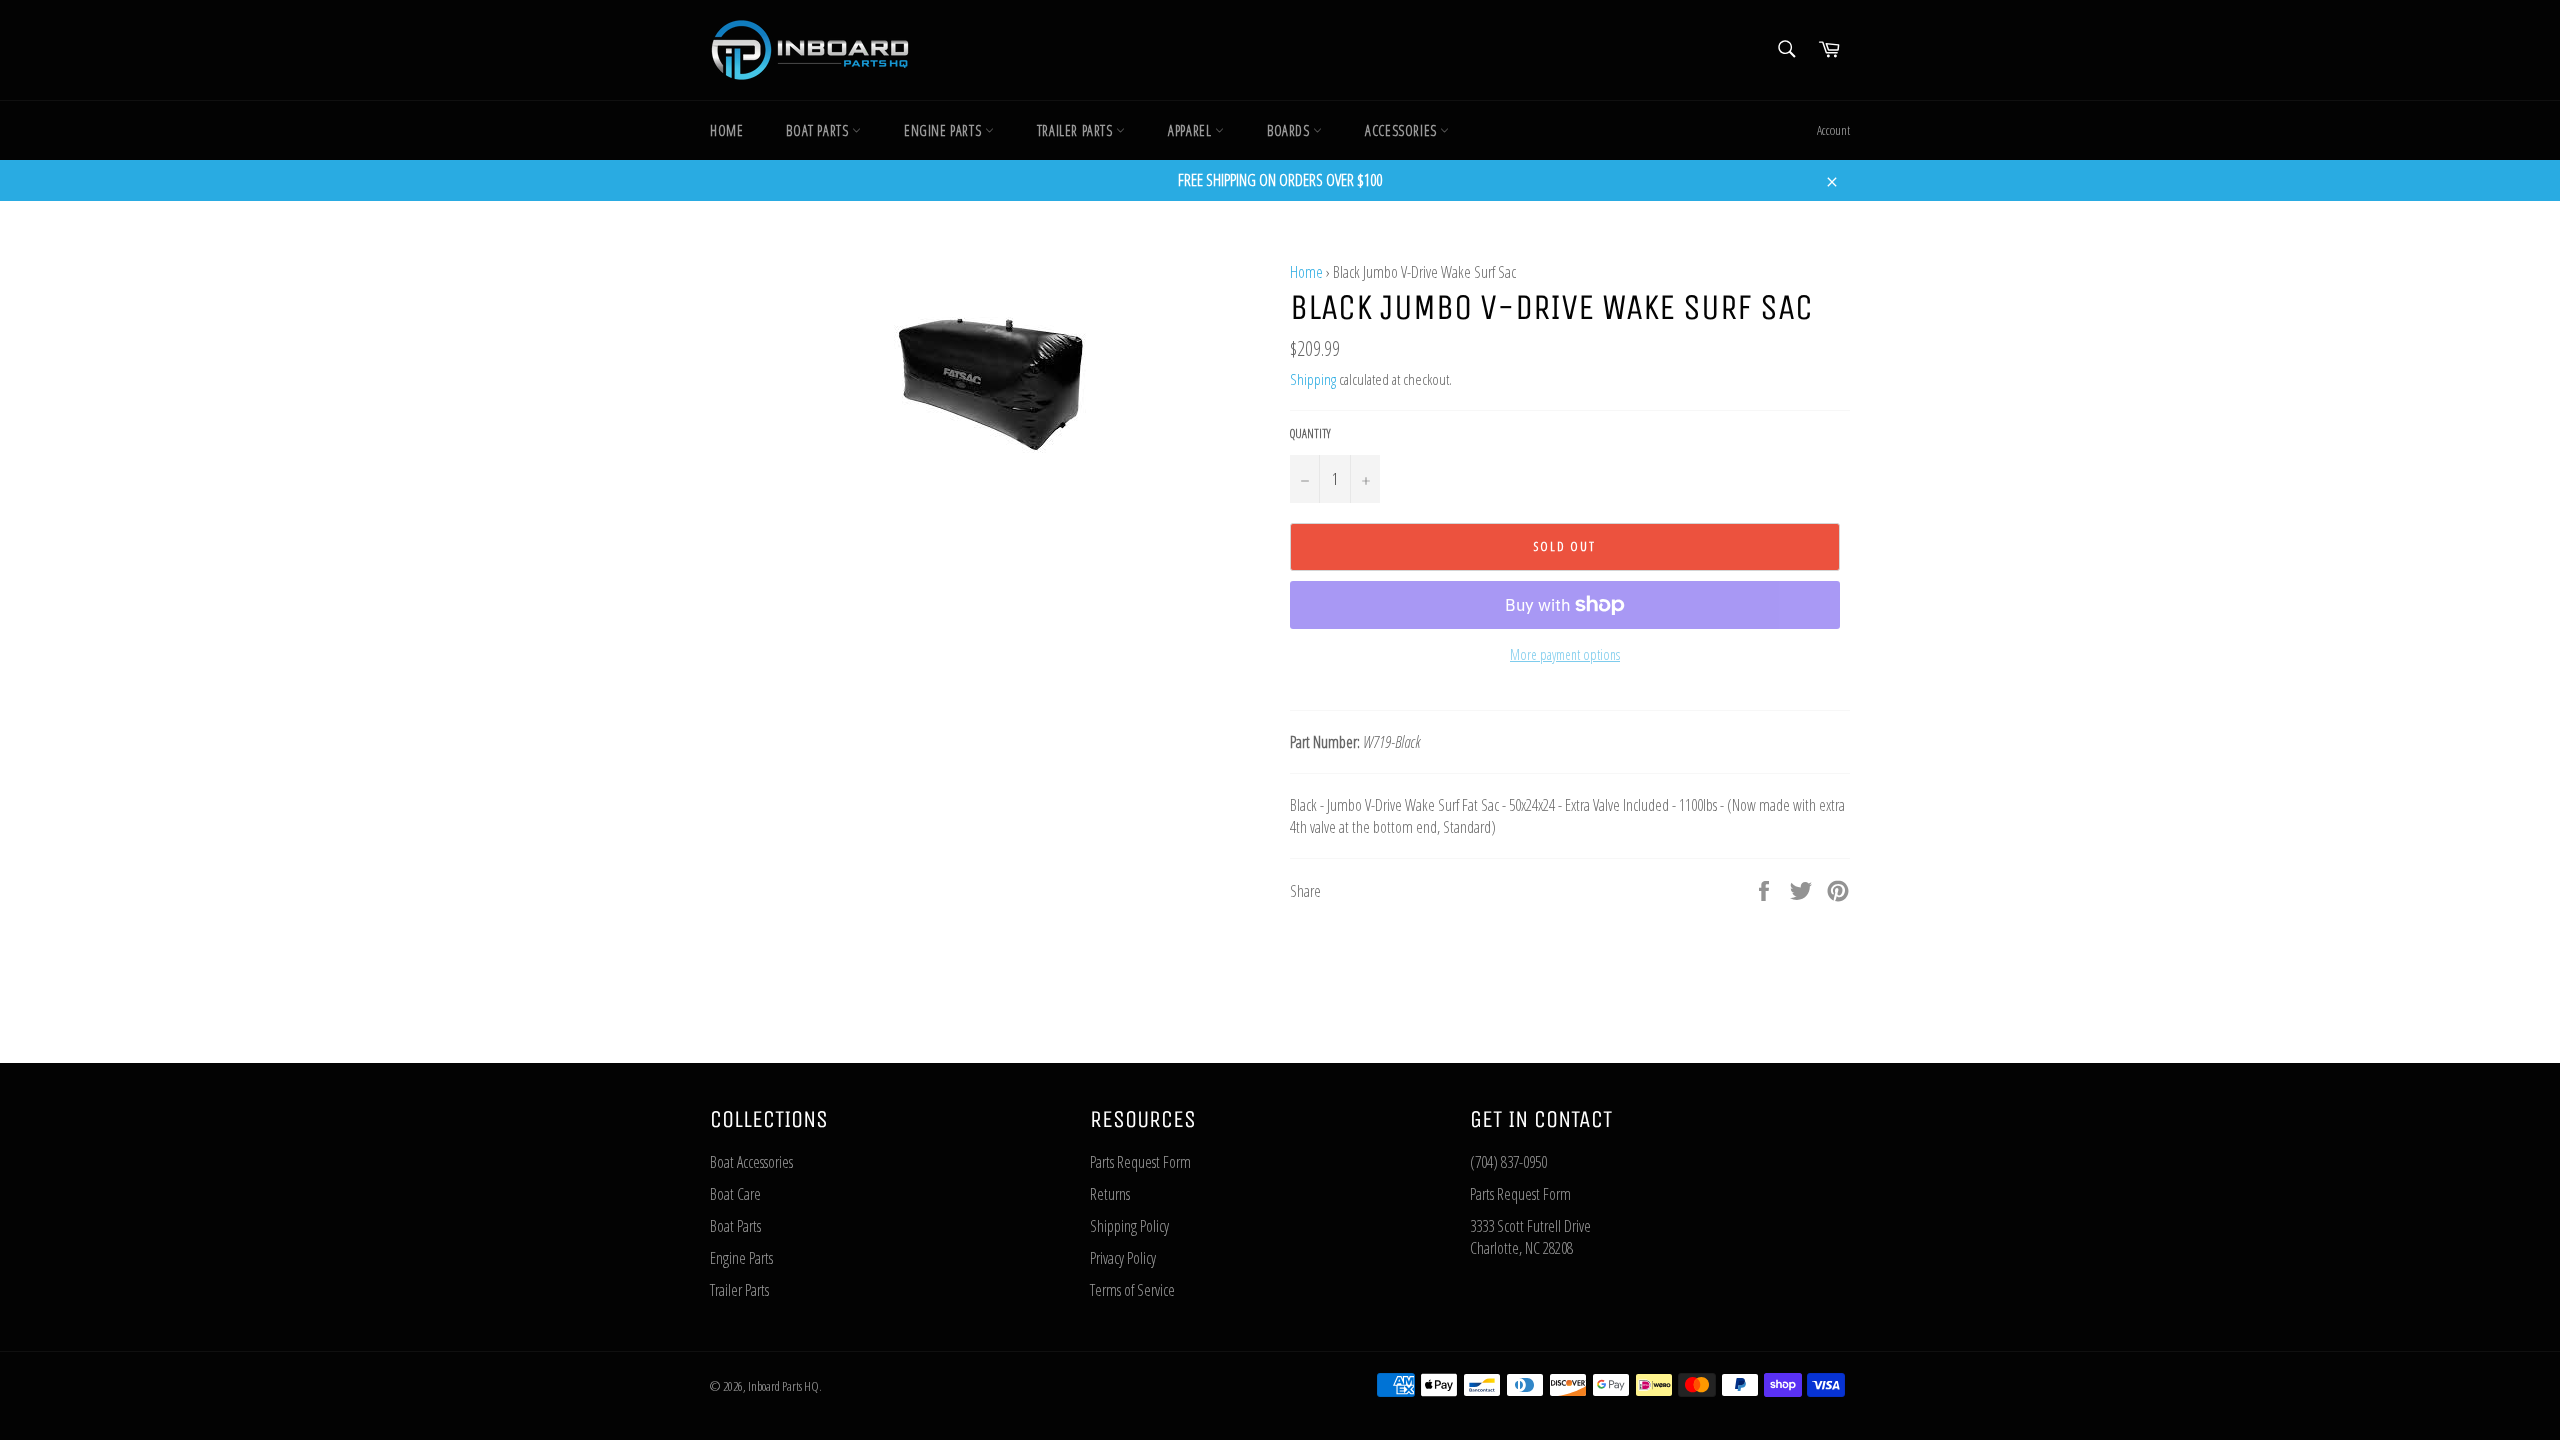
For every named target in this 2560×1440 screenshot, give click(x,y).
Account (1833, 130)
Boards (1290, 130)
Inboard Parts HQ (783, 1386)
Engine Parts (944, 130)
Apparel (1191, 130)
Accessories (1402, 130)
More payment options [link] (1565, 654)
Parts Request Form (1140, 1162)
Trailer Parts (1076, 130)
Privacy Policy (1123, 1258)
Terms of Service (1132, 1290)
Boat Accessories (751, 1162)
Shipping (1313, 379)
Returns (1110, 1194)
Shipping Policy (1129, 1226)
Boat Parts (819, 130)
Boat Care (735, 1194)
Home (726, 130)
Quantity (1310, 434)
